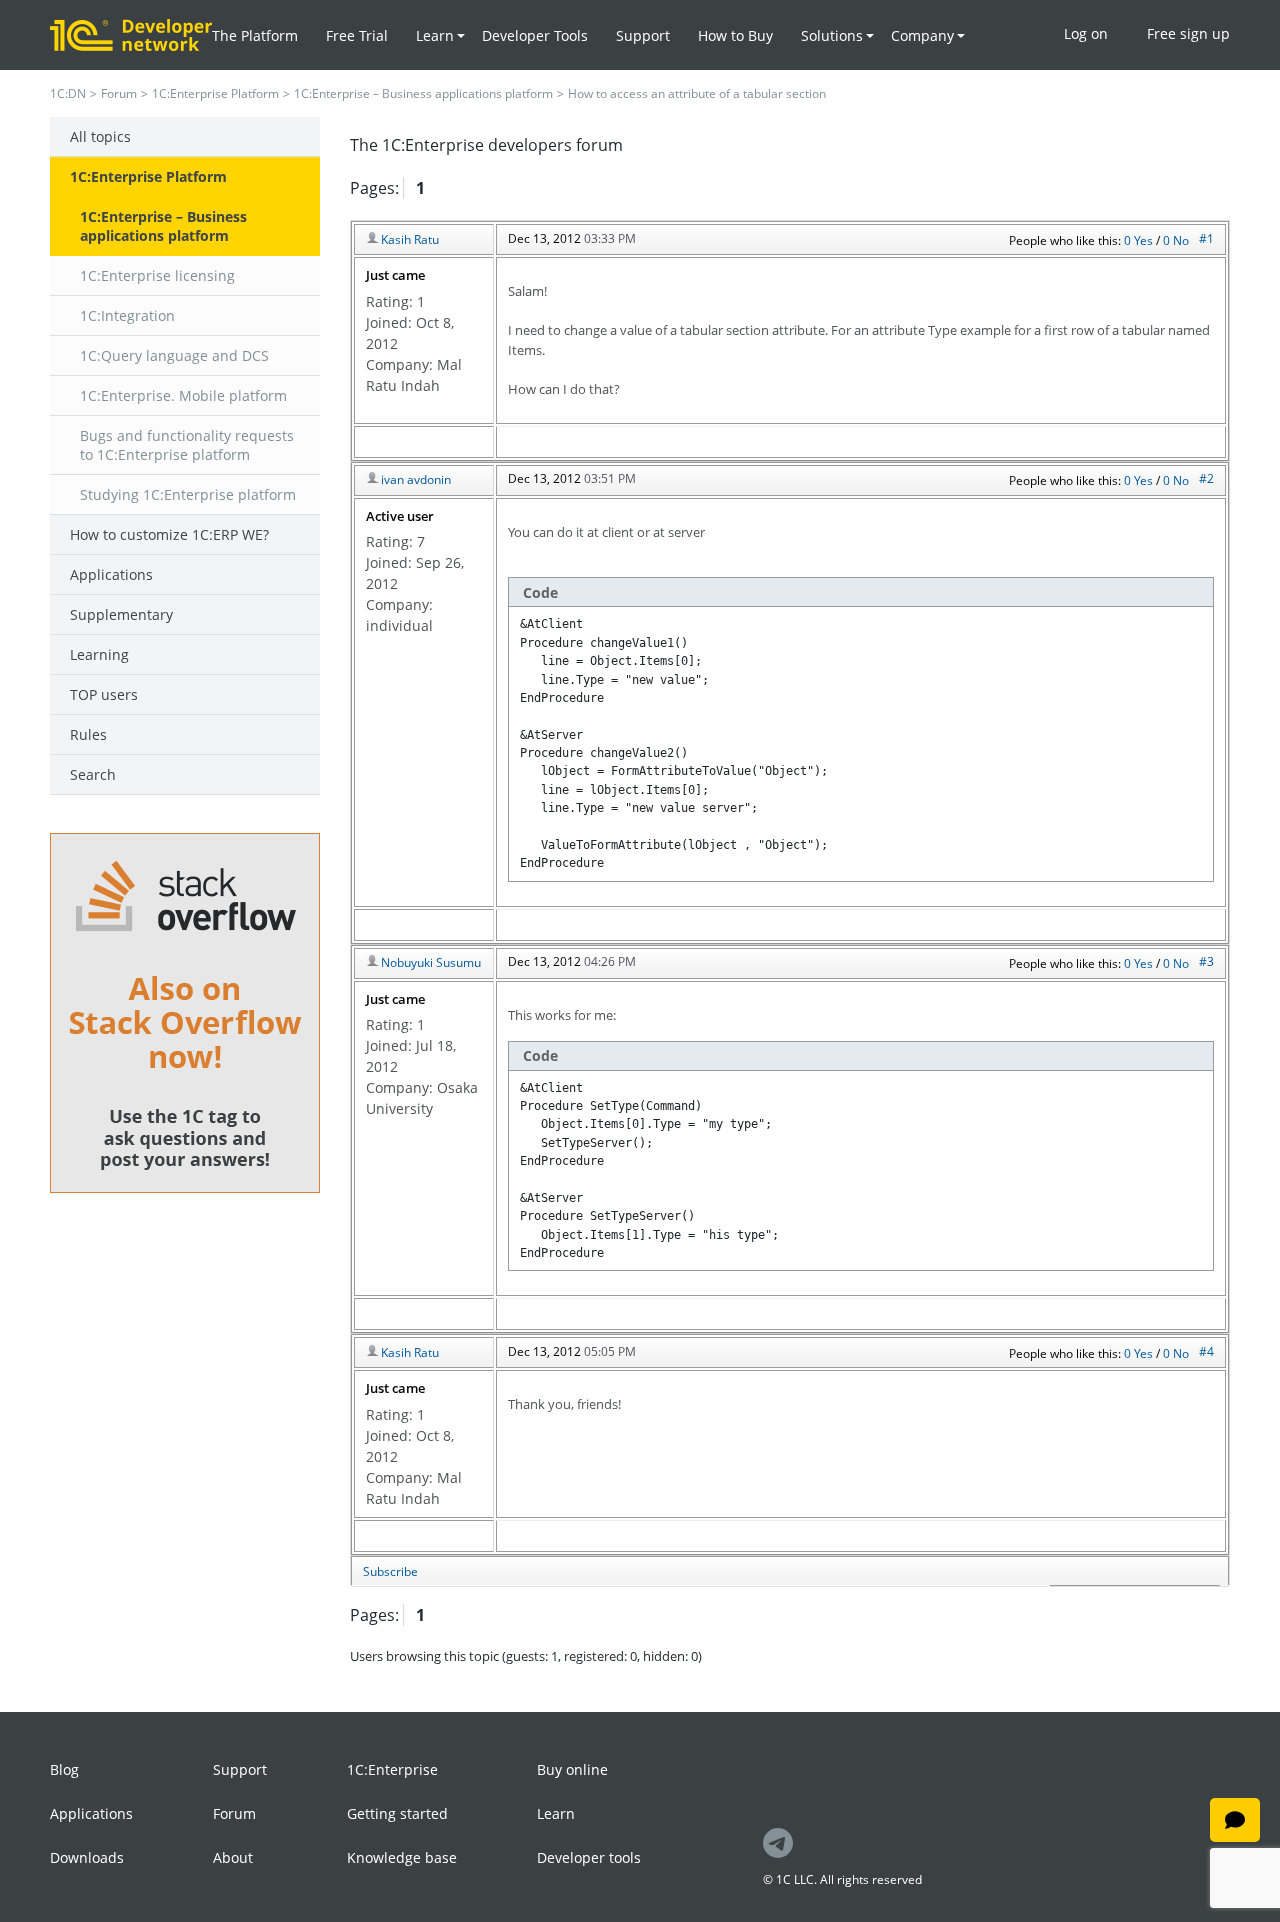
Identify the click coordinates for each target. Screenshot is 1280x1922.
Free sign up (1188, 33)
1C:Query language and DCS (174, 355)
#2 (1206, 478)
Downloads (87, 1857)
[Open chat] (1235, 1820)
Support (643, 35)
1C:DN (68, 93)
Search (93, 774)
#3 (1206, 961)
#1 (1206, 238)
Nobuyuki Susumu (431, 962)
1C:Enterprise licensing (157, 275)
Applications (111, 574)
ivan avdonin (416, 479)
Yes (1145, 240)
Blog (64, 1769)
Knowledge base (402, 1857)
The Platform (255, 35)
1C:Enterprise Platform (215, 93)
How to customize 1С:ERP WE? (169, 534)
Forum (119, 93)
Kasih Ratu (410, 239)
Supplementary (121, 614)
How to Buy (735, 35)
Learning (99, 654)
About (233, 1857)
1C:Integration (127, 315)
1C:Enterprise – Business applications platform (423, 93)
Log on (1086, 33)
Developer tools (589, 1857)
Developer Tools (535, 35)
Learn (556, 1813)
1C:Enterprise (392, 1769)
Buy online (572, 1769)
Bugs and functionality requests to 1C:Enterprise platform (187, 445)
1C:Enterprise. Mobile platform (183, 395)
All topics (100, 136)
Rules (88, 734)
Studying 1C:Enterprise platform (188, 494)
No (1181, 240)
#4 (1206, 1351)
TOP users (104, 694)
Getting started (397, 1813)
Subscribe (390, 1571)
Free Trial (357, 35)
